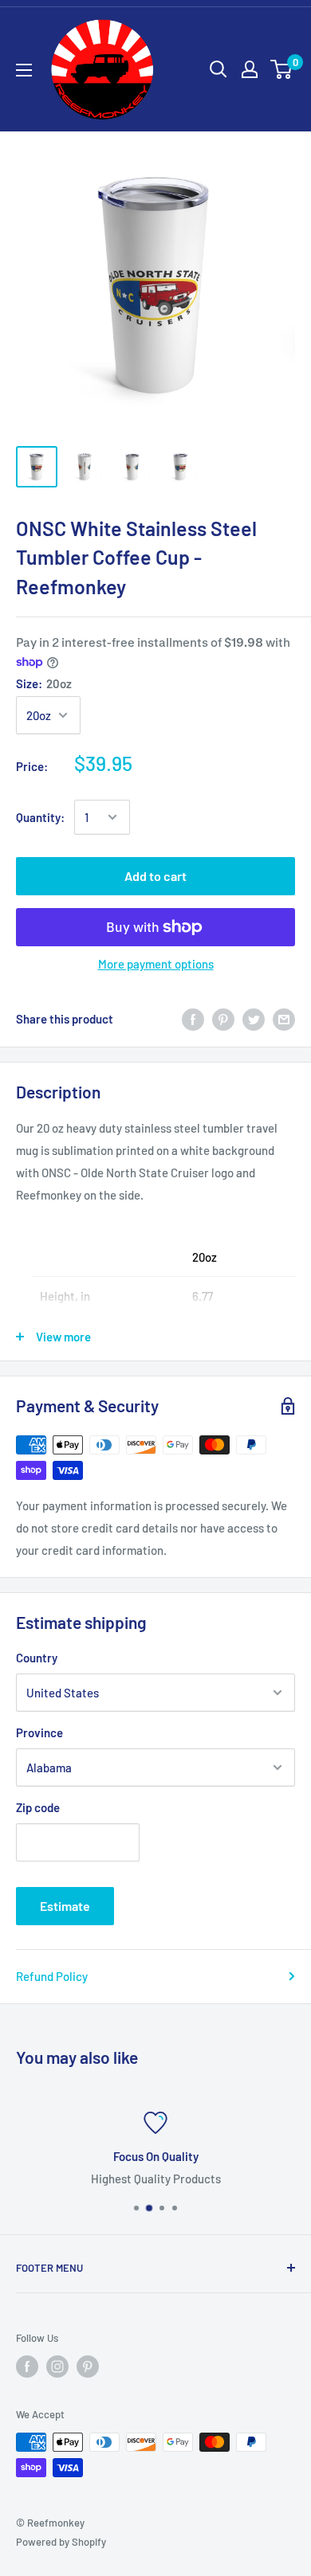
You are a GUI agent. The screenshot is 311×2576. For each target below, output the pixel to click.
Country (37, 1658)
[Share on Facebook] (193, 1019)
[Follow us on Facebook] (27, 2367)
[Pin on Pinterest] (223, 1019)
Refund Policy (52, 1976)
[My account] (250, 69)
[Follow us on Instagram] (57, 2367)
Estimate (65, 1906)
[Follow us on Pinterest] (88, 2367)
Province (39, 1732)
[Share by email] (284, 1019)
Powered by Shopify (61, 2542)
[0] (282, 69)
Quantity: (40, 817)
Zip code (38, 1807)
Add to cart (155, 876)
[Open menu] (24, 70)
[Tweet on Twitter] (254, 1019)
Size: (44, 683)
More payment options (156, 964)
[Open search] (218, 69)
